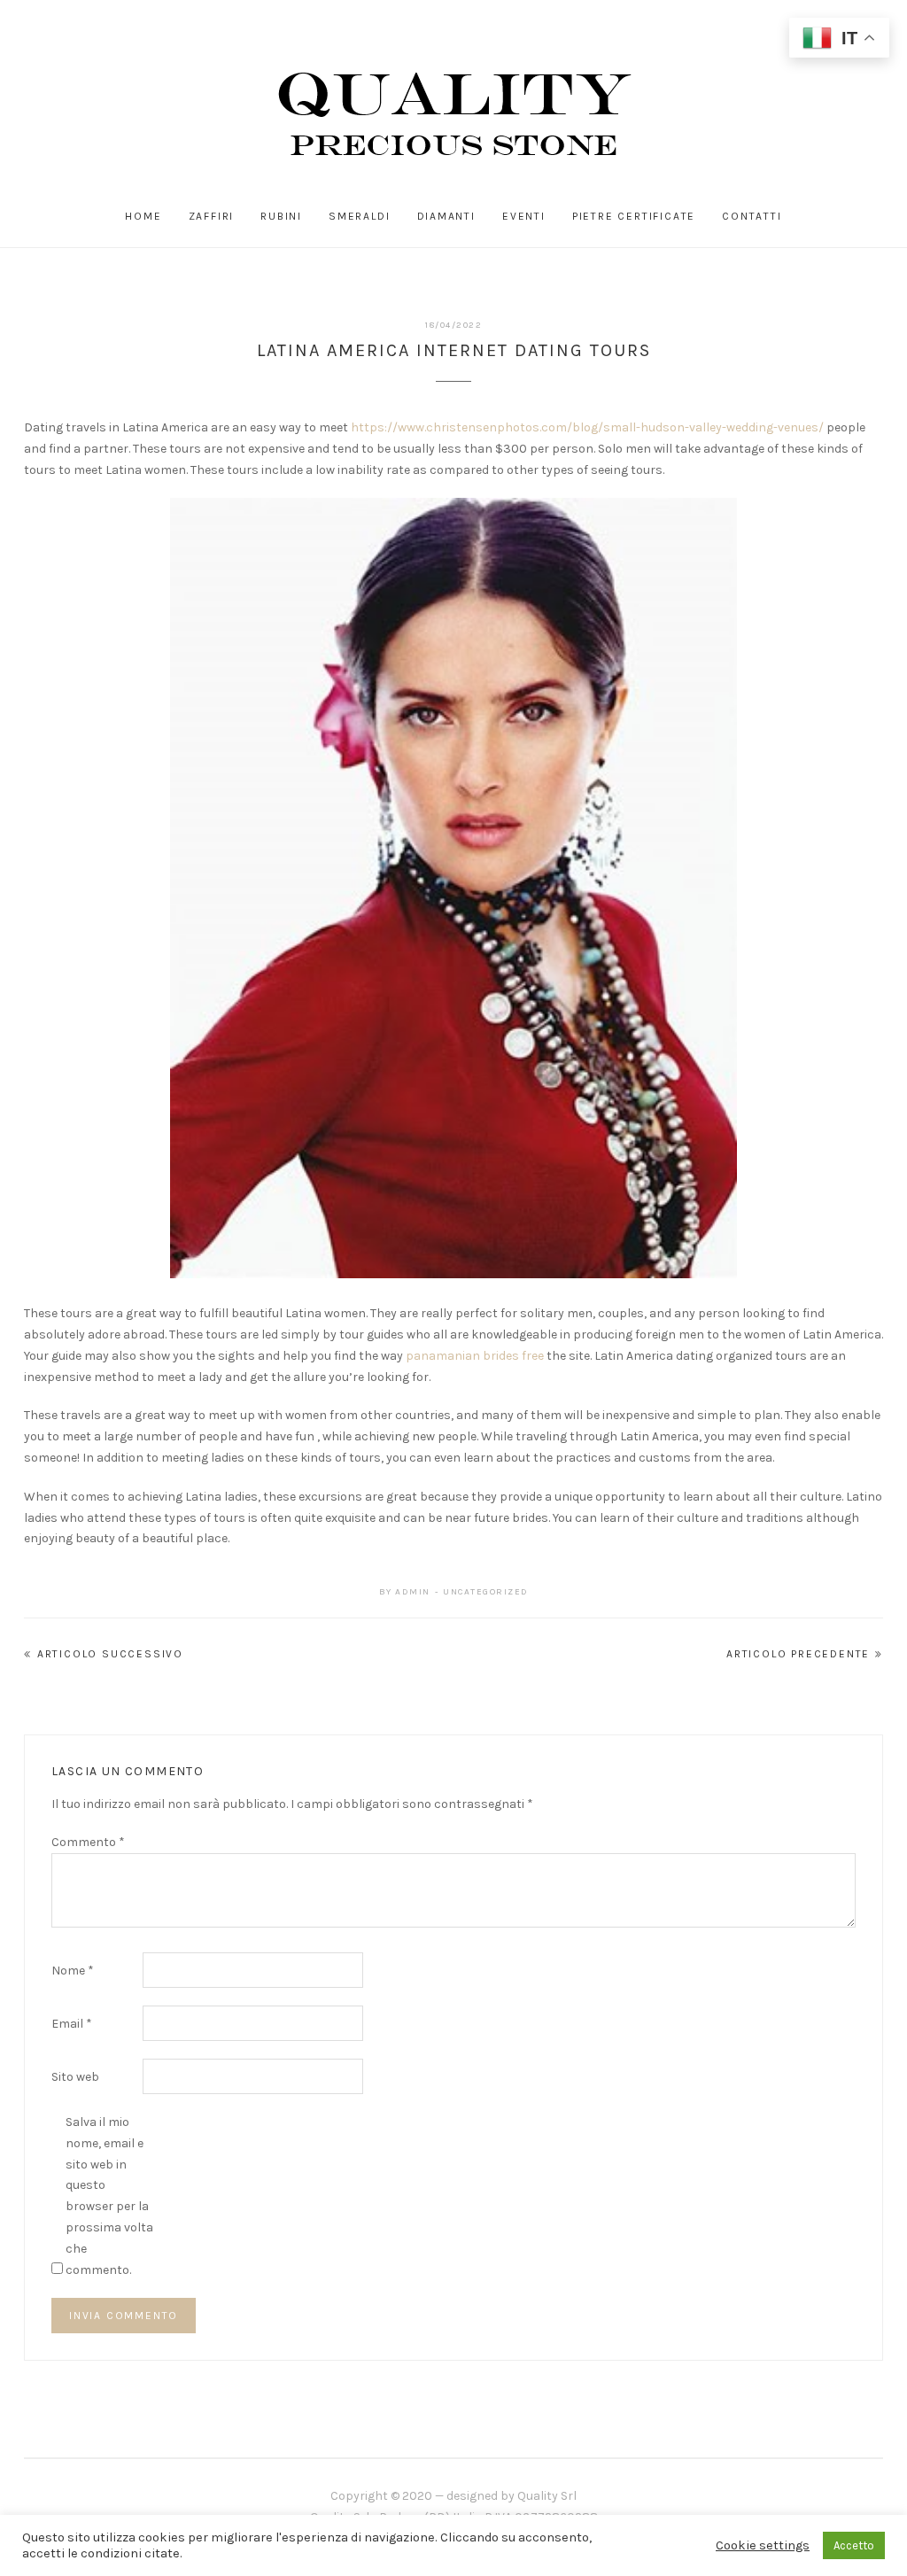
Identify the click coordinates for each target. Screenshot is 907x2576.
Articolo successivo (110, 1654)
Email (72, 2024)
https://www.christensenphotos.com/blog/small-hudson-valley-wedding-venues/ (587, 427)
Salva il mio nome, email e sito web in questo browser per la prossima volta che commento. (109, 2196)
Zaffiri (212, 216)
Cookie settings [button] (763, 2545)
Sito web (75, 2077)
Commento (88, 1842)
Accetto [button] (854, 2545)
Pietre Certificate (634, 216)
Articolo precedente (798, 1654)
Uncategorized (486, 1592)
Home (143, 216)
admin (413, 1592)
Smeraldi (359, 216)
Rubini (281, 216)
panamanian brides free (475, 1356)
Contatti (752, 216)
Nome (73, 1971)
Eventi (524, 216)
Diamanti (446, 216)
